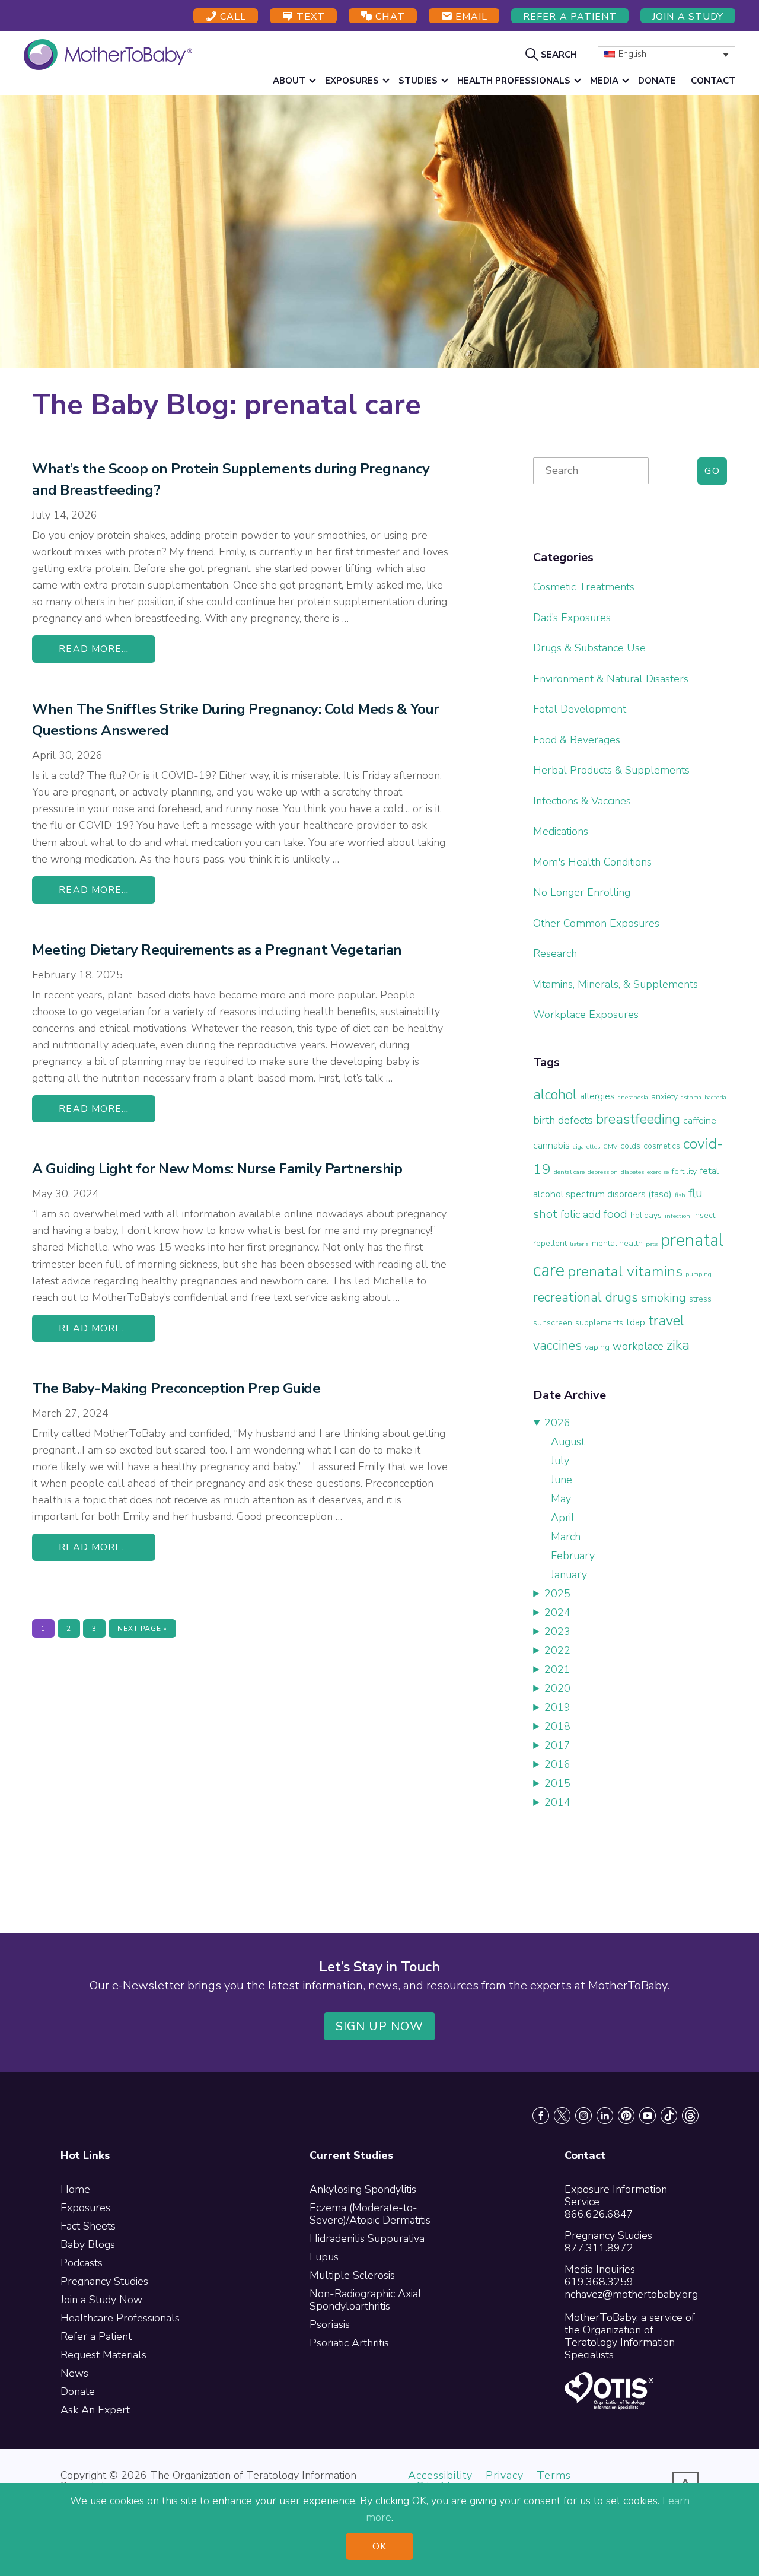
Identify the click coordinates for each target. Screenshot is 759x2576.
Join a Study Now (101, 2300)
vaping (597, 1347)
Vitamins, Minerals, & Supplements (616, 984)
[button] (553, 54)
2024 (557, 1613)
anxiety (664, 1097)
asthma (691, 1097)
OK (379, 2546)
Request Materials (103, 2355)
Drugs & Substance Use (589, 648)
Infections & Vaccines (582, 801)
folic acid (581, 1214)
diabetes (632, 1172)
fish (680, 1195)
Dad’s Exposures (572, 618)
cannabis (551, 1145)
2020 (557, 1688)
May (561, 1499)
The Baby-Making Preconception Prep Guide (176, 1388)
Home (75, 2189)
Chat (388, 17)
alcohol (555, 1095)
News (74, 2373)
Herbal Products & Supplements (611, 770)
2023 (557, 1632)
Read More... (94, 649)
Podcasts (82, 2263)
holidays (646, 1215)
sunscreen (553, 1323)
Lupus (324, 2257)
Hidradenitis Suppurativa (367, 2238)
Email (470, 17)
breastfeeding (638, 1119)
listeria (579, 1244)
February (573, 1556)
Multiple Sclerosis (352, 2275)
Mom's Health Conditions (592, 862)
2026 (557, 1423)
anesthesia (633, 1097)
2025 (557, 1594)
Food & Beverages (577, 740)
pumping (699, 1274)
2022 (557, 1650)
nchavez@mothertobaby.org (631, 2294)
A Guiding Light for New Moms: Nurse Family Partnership (217, 1169)
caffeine (700, 1120)
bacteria (715, 1097)
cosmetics (662, 1146)
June (562, 1480)
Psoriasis (330, 2324)
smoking (664, 1297)
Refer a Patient (570, 17)
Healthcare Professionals (120, 2318)
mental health (617, 1243)
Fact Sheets (88, 2226)
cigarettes (586, 1147)
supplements (599, 1323)
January (569, 1575)
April (563, 1518)
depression (603, 1172)
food (616, 1214)
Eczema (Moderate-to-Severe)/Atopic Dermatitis (370, 2214)
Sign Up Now (379, 2026)
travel (666, 1321)
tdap (636, 1322)
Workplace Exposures (586, 1015)
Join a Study (688, 17)
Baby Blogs (88, 2244)
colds (630, 1146)
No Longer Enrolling (582, 892)
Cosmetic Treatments (584, 587)
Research (555, 953)
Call (232, 17)
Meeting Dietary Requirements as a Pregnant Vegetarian (217, 950)
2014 (557, 1802)
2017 (557, 1745)
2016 (557, 1764)
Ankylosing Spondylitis (363, 2189)
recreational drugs (586, 1297)
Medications (561, 831)
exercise (658, 1172)
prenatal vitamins (625, 1271)
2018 (557, 1726)
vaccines (557, 1346)
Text (309, 17)
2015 (557, 1783)
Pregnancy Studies (104, 2281)
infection (677, 1216)
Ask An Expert (95, 2410)
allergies (597, 1096)
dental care (569, 1172)
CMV (610, 1147)
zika (678, 1345)
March (566, 1537)
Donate (78, 2391)
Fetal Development (580, 709)
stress (700, 1299)
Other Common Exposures (596, 923)
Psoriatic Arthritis (349, 2343)
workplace (638, 1346)
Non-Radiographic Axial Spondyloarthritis (366, 2300)
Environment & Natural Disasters (611, 679)
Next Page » (142, 1631)
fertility (684, 1171)
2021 (557, 1669)
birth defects (563, 1120)
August (568, 1442)
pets (652, 1244)
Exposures (85, 2208)
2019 (557, 1707)
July (560, 1461)
